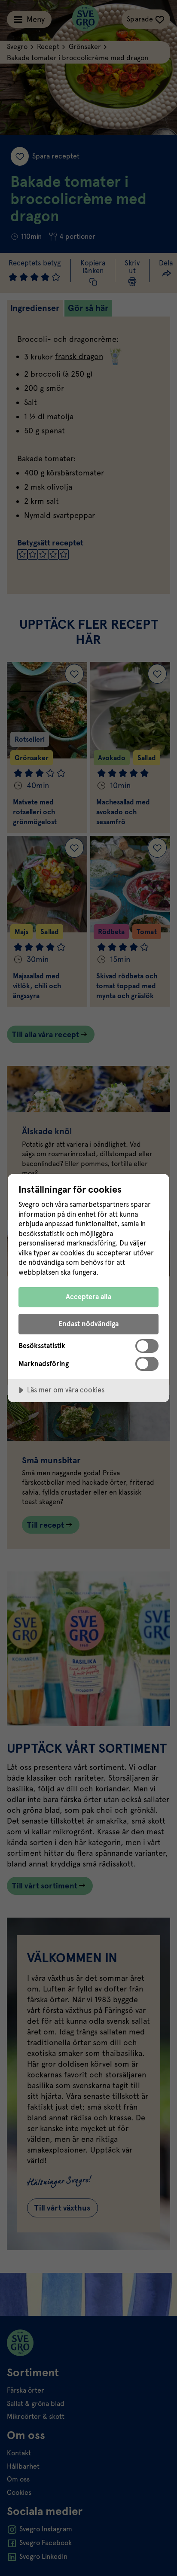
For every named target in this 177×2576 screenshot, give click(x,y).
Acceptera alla (88, 1297)
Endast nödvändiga (88, 1324)
